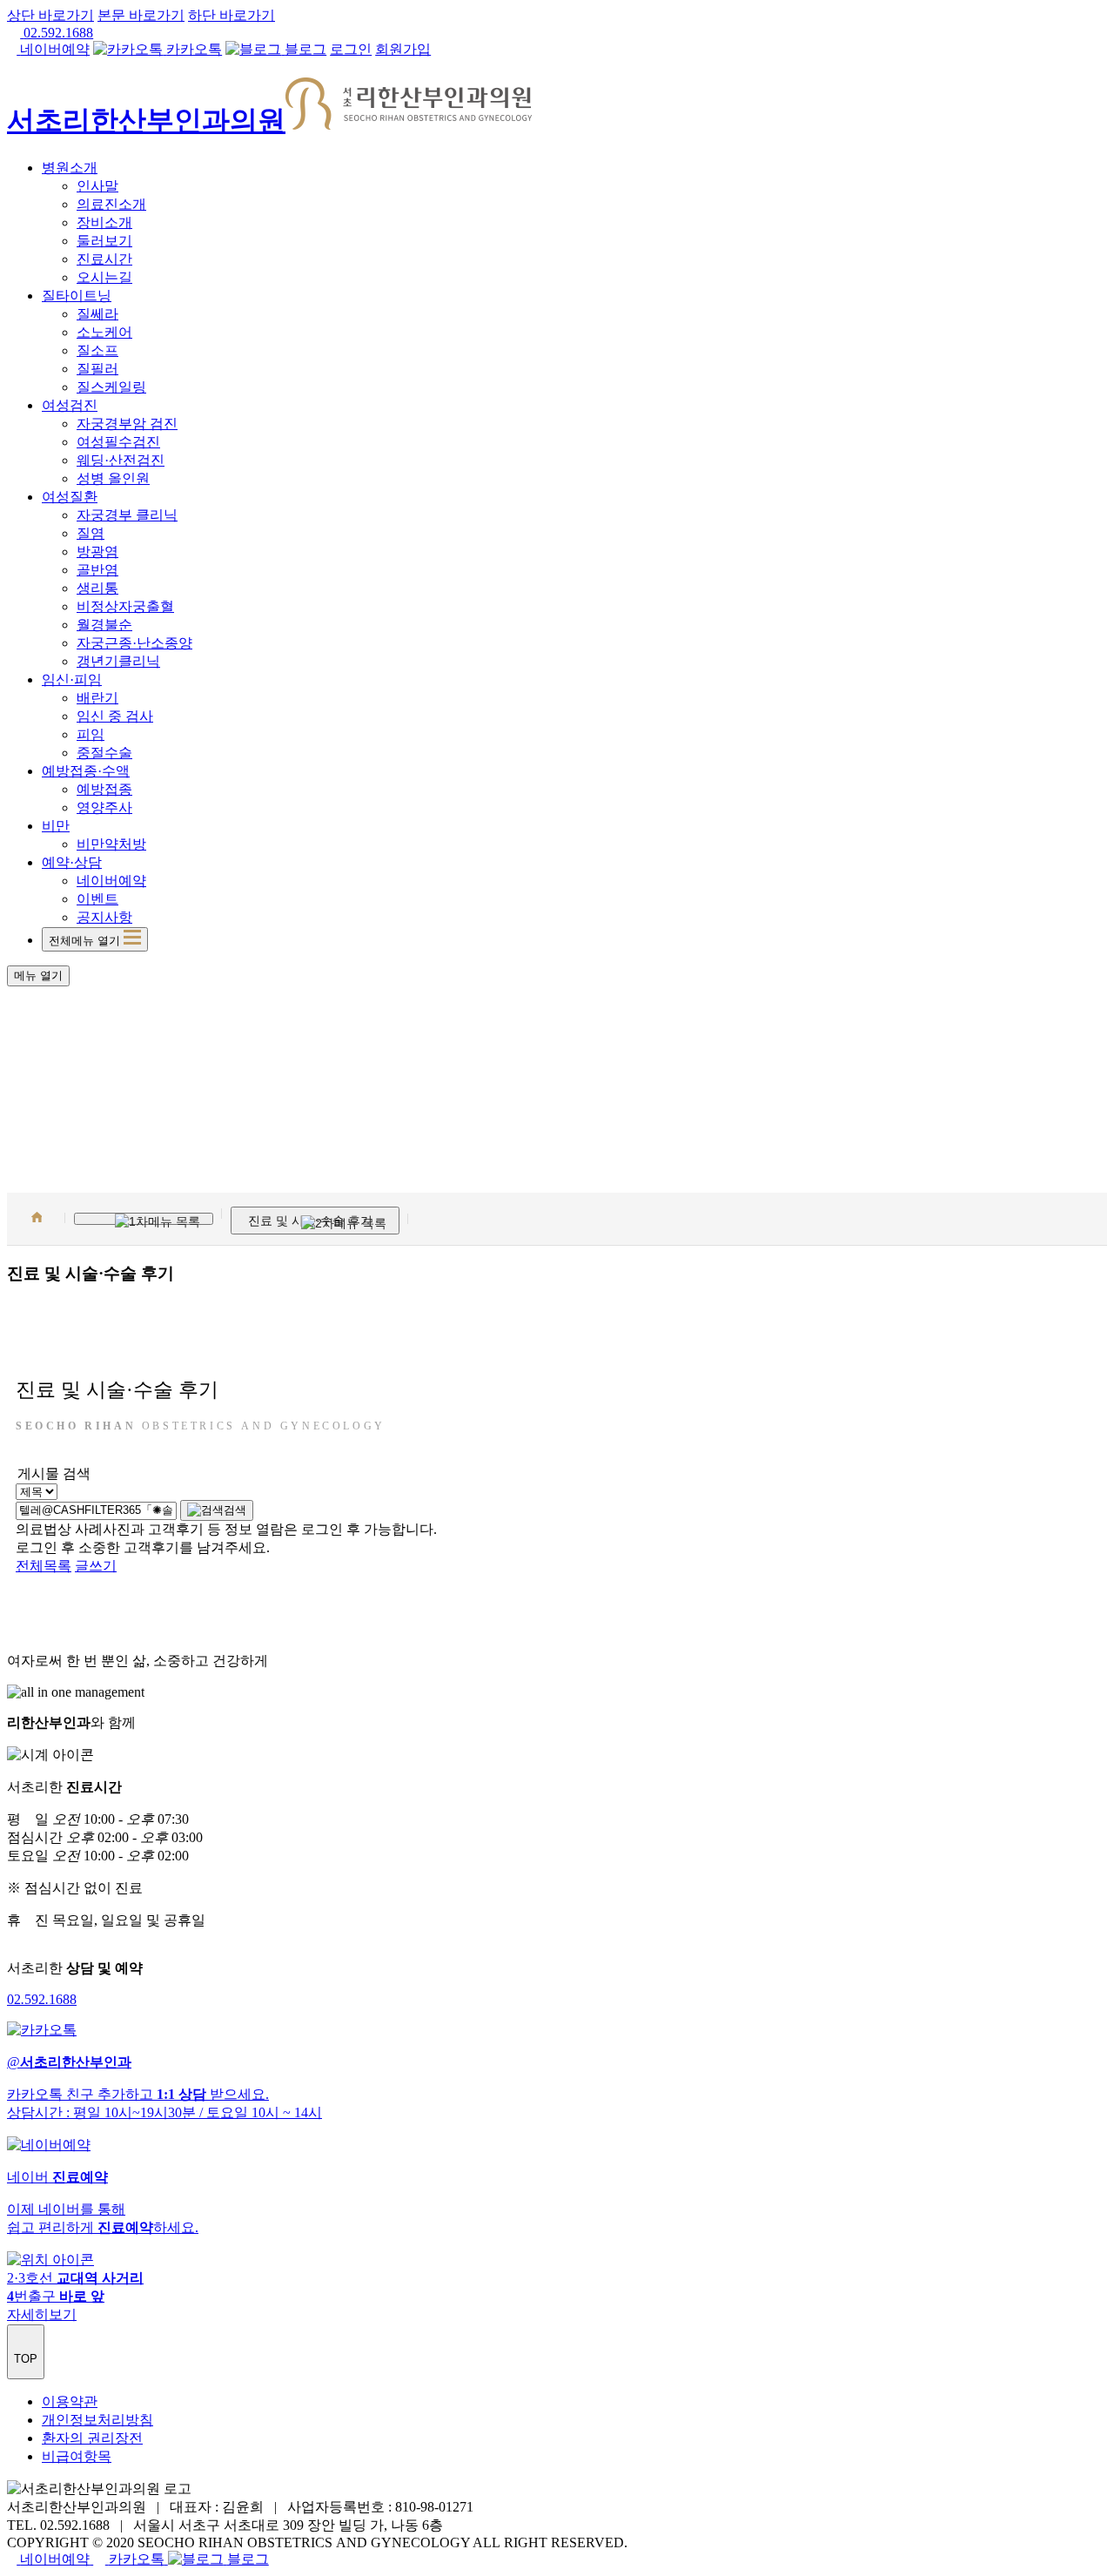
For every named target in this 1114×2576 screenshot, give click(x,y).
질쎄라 (97, 314)
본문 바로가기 (141, 15)
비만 (56, 826)
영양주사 (104, 807)
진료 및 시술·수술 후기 (310, 1221)
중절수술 (104, 753)
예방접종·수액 (86, 771)
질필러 (97, 369)
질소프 (97, 350)
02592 (42, 1999)
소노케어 (104, 332)
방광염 (97, 552)
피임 (91, 734)
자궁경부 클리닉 (127, 515)
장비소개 (104, 222)
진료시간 (104, 259)
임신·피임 (72, 679)
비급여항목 (77, 2456)
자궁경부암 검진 (127, 424)
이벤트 (97, 899)
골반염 (97, 570)
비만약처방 (111, 844)
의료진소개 (111, 204)
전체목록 (44, 1566)
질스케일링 (111, 387)
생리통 (97, 588)
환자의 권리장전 (92, 2438)
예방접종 (104, 789)
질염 (91, 533)
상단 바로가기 (50, 15)
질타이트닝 (77, 296)
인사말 (97, 186)
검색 (235, 1510)
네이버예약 (111, 881)
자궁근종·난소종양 (134, 643)
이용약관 (70, 2401)
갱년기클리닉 (118, 661)
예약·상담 (72, 862)
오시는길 (104, 277)
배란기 (97, 698)
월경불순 (104, 625)
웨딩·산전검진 (121, 460)
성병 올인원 (113, 478)
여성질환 (70, 497)
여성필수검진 (118, 442)
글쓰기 (96, 1566)
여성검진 (70, 405)
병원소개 (70, 168)
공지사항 (104, 917)
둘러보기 (104, 241)
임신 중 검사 (115, 716)
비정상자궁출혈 (125, 606)
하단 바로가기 (232, 15)
